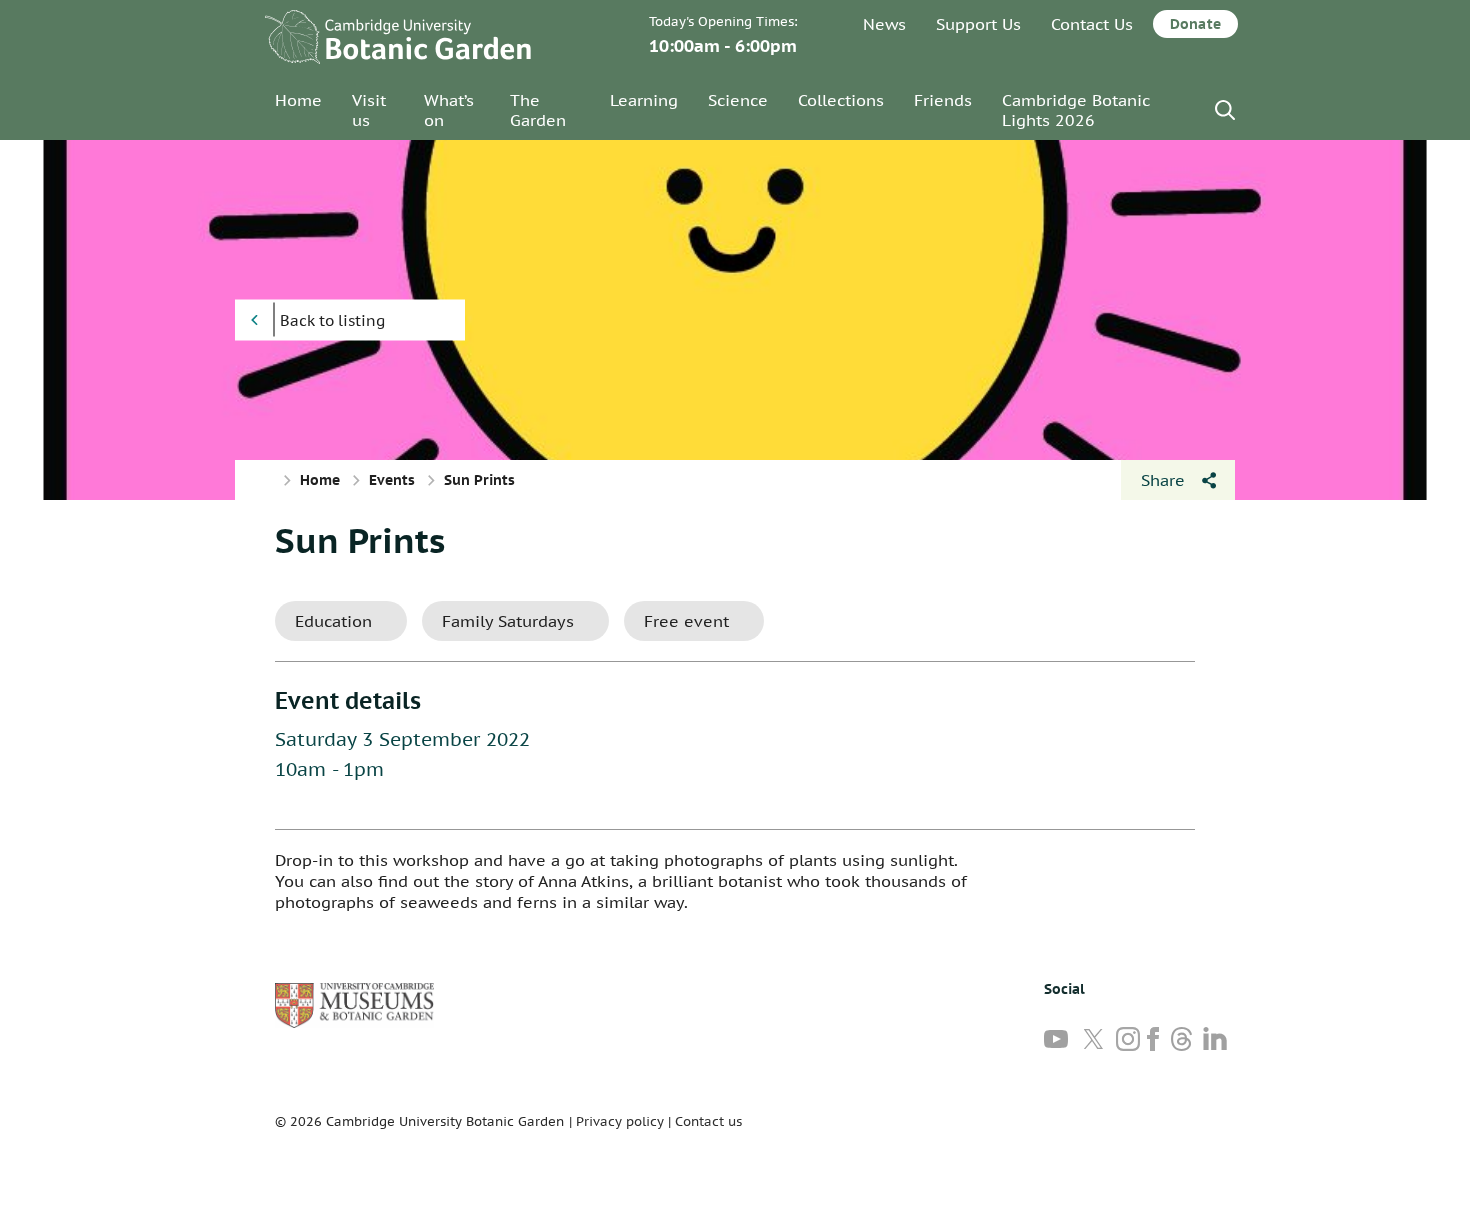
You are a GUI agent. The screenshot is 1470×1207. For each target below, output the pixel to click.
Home (298, 100)
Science (738, 100)
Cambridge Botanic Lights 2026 (1076, 110)
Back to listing (332, 320)
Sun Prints (360, 540)
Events (392, 480)
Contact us (708, 1121)
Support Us (978, 24)
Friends (943, 100)
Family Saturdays (508, 621)
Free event (686, 621)
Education (333, 621)
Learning (644, 100)
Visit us (369, 110)
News (884, 24)
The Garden (538, 110)
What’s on (449, 110)
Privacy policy (620, 1121)
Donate (1195, 24)
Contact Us (1092, 24)
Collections (841, 100)
